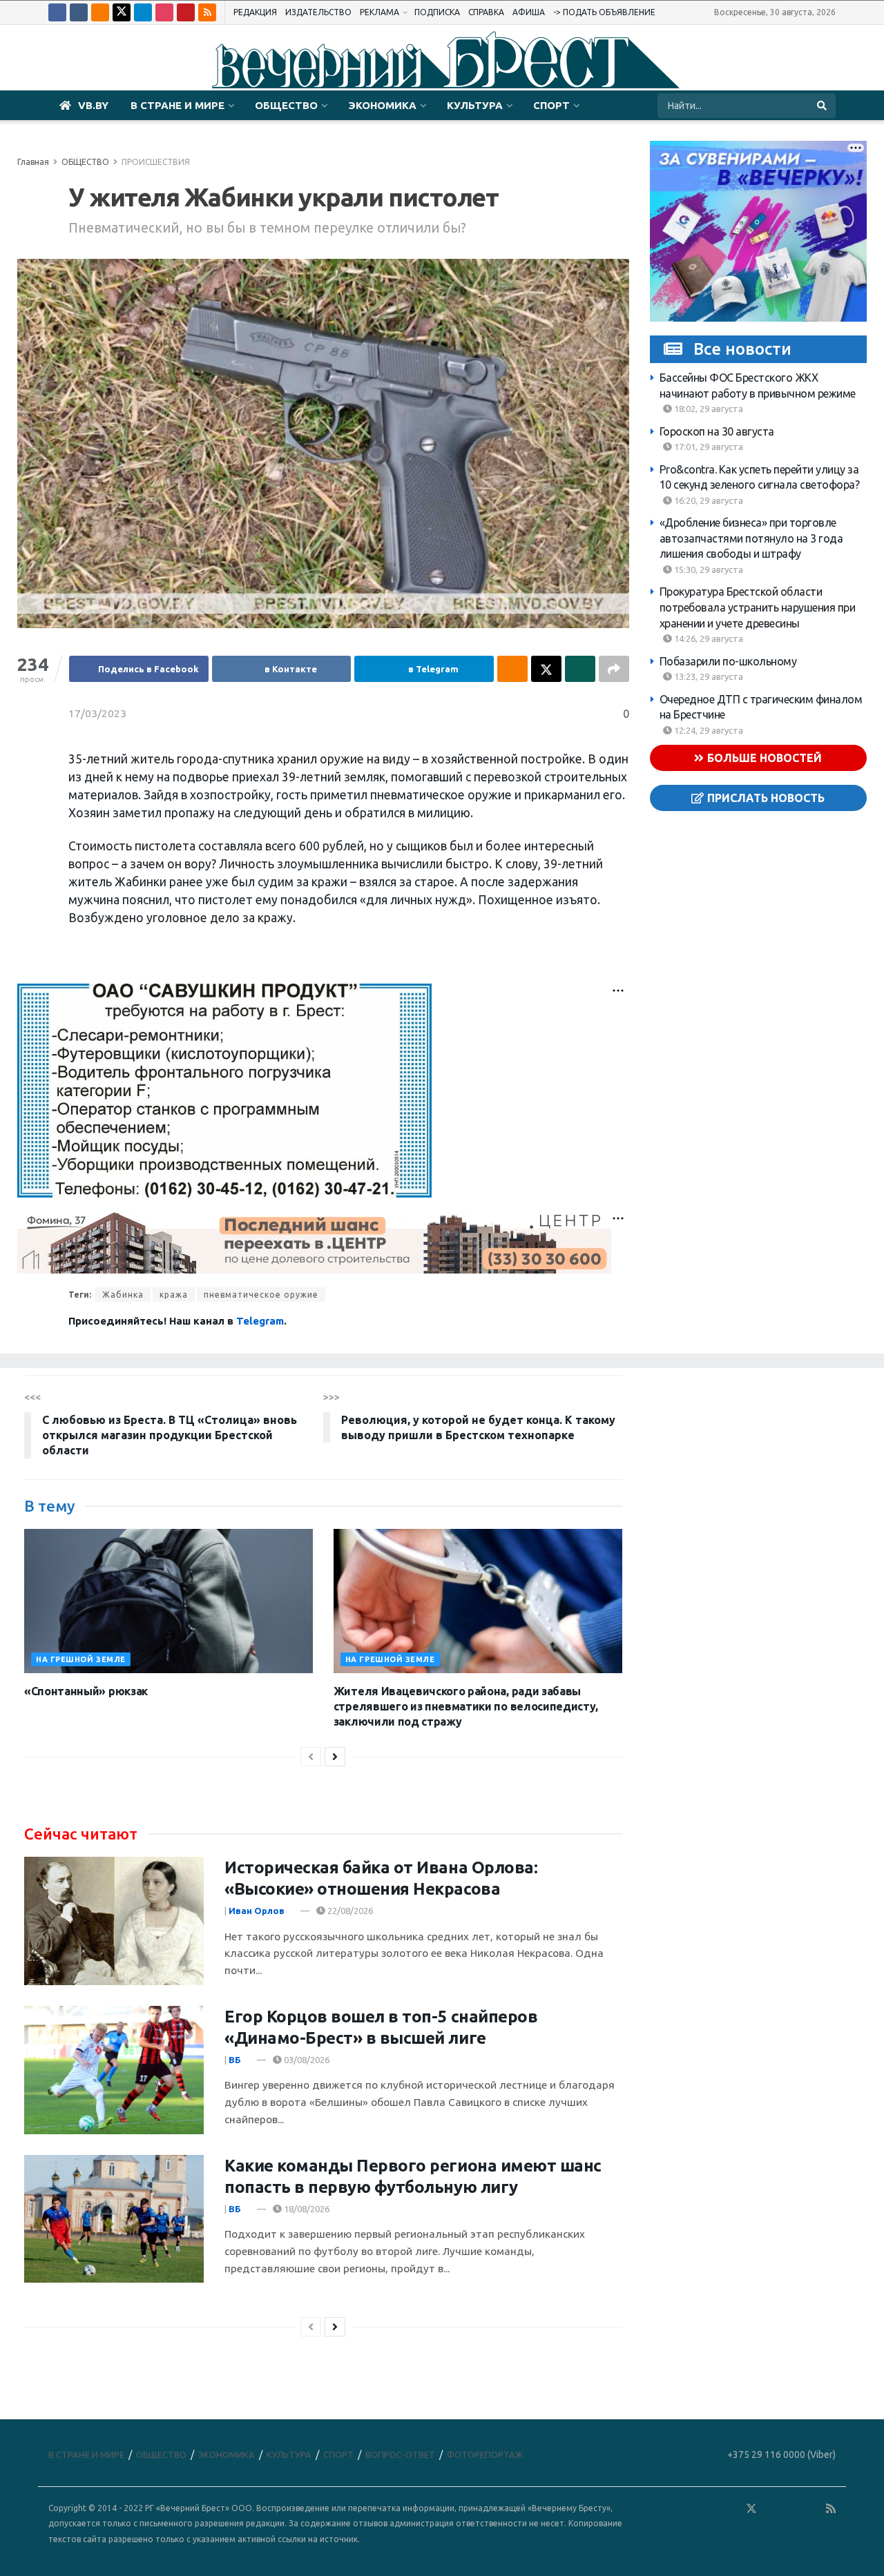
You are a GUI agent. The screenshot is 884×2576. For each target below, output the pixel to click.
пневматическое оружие (261, 1295)
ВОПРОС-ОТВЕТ (400, 2455)
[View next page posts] (335, 1757)
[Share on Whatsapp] (580, 669)
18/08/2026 (306, 2209)
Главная (33, 162)
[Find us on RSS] (207, 12)
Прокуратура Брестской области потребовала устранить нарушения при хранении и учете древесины (758, 607)
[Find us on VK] (79, 12)
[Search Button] (823, 106)
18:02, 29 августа (708, 409)
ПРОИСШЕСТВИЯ (156, 162)
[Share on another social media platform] (614, 669)
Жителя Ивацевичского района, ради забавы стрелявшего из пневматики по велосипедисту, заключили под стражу (466, 1707)
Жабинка (123, 1295)
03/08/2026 (306, 2060)
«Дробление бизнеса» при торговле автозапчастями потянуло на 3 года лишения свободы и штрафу (751, 538)
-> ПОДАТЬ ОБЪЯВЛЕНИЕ (604, 12)
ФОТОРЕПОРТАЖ (485, 2455)
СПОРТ (551, 105)
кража (174, 1295)
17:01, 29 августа (708, 447)
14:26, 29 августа (708, 638)
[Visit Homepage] (442, 58)
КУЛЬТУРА (475, 105)
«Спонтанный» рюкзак (86, 1691)
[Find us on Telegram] (143, 12)
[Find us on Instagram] (164, 12)
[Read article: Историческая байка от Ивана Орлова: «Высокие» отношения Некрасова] (114, 1921)
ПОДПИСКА (437, 12)
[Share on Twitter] (546, 669)
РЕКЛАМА (379, 12)
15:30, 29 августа (708, 569)
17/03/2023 (97, 713)
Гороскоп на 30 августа (717, 431)
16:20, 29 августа (708, 500)
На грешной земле (81, 1659)
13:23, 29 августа (708, 676)
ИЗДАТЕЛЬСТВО (318, 12)
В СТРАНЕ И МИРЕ (177, 105)
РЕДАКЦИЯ (255, 12)
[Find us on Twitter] (122, 12)
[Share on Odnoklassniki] (512, 669)
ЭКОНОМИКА (382, 105)
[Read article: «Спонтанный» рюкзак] (169, 1601)
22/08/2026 (349, 1911)
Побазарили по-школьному (728, 661)
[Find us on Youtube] (186, 12)
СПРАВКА (486, 12)
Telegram (260, 1321)
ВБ (235, 2060)
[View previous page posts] (311, 1757)
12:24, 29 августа (708, 730)
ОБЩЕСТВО (286, 105)
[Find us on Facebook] (57, 12)
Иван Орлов (257, 1911)
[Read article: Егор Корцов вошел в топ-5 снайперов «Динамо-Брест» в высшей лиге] (114, 2070)
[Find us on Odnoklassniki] (100, 12)
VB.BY (93, 105)
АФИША (529, 12)
